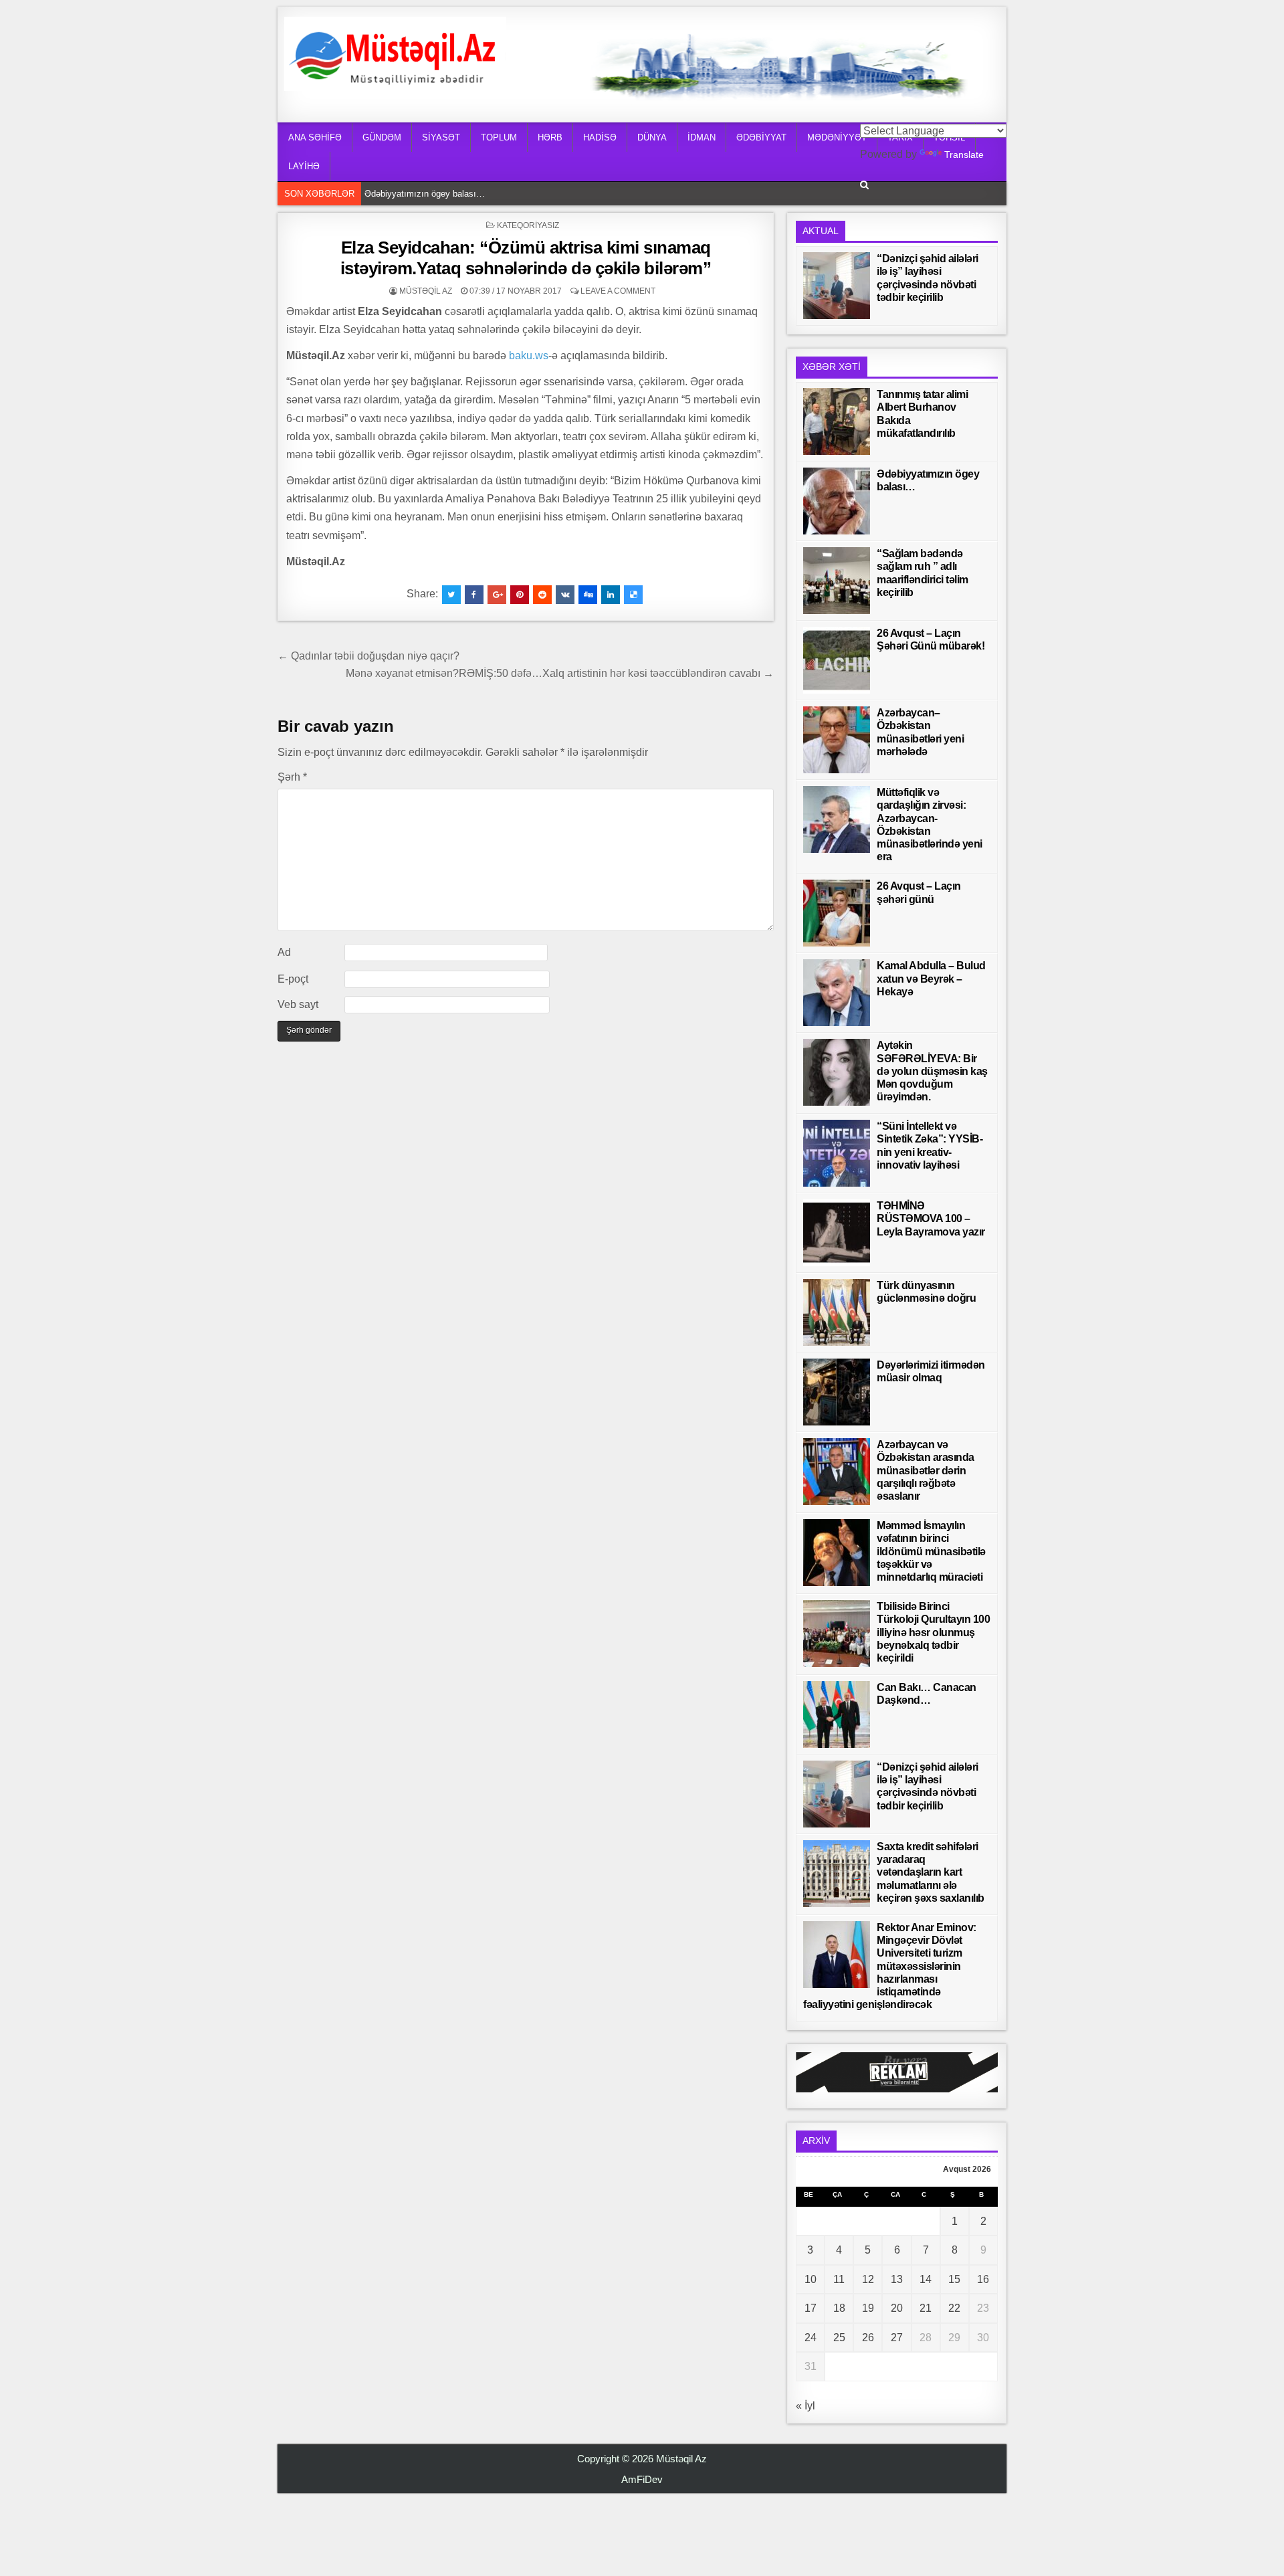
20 (897, 2308)
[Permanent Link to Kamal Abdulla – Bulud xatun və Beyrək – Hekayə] (837, 993)
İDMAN (702, 137)
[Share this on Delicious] (633, 595)
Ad (284, 952)
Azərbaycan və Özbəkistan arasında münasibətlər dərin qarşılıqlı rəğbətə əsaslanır (926, 1470)
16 (983, 2279)
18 (839, 2308)
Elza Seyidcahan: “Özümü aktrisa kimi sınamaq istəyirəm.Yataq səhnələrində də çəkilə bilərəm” (526, 258)
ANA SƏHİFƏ (315, 137)
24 (811, 2338)
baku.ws (529, 356)
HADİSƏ (600, 137)
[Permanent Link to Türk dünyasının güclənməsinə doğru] (837, 1312)
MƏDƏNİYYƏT (837, 137)
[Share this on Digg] (588, 595)
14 (926, 2279)
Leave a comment (618, 291)
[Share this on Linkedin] (611, 595)
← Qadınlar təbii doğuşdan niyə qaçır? (368, 656)
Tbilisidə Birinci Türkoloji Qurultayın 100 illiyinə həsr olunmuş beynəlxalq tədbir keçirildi (933, 1632)
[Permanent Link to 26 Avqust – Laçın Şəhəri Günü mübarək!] (837, 660)
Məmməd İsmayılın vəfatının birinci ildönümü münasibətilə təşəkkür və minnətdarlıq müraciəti (931, 1551)
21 (926, 2308)
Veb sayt (298, 1004)
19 (868, 2308)
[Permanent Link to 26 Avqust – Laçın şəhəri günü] (837, 913)
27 (897, 2338)
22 (954, 2308)
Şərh (292, 777)
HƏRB (550, 137)
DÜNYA (652, 137)
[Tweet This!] (451, 595)
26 (868, 2338)
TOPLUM (499, 137)
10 (811, 2279)
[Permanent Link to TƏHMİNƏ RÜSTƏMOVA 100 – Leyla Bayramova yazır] (837, 1233)
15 (954, 2279)
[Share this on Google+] (497, 595)
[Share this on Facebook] (474, 595)
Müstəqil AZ (426, 291)
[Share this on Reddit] (542, 595)
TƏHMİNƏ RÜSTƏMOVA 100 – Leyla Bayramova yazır (931, 1218)
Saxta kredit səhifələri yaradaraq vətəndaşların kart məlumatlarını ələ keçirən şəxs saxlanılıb (931, 1872)
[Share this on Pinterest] (520, 595)
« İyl (806, 2406)
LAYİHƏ (304, 166)
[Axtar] (864, 185)
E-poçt (293, 979)
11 (839, 2279)
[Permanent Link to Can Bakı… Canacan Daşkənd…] (837, 1714)
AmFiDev (642, 2479)
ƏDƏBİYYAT (761, 137)
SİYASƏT (441, 137)
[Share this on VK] (565, 595)
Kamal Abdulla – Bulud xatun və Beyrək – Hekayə (931, 978)
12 (868, 2279)
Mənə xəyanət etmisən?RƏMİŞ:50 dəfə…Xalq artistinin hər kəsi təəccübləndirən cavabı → (560, 673)
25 (839, 2338)
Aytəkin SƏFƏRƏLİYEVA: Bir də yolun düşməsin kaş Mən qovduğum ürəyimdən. (932, 1071)
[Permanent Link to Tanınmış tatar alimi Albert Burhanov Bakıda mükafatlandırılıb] (837, 421)
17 (811, 2308)
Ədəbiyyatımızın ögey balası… (428, 193)
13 (897, 2279)
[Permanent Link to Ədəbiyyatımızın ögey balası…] (837, 501)
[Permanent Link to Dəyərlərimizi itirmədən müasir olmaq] (837, 1392)
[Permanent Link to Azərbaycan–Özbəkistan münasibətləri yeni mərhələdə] (837, 740)
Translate (964, 155)
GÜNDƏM (382, 137)
